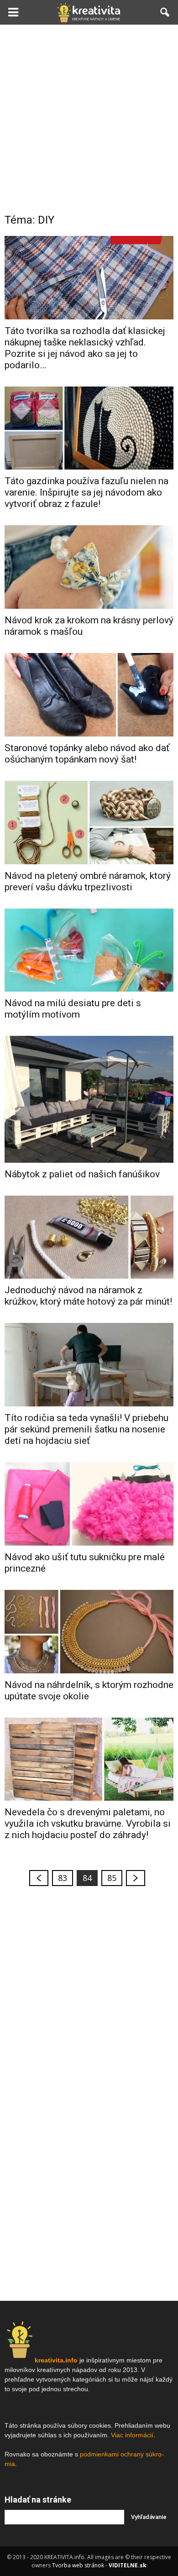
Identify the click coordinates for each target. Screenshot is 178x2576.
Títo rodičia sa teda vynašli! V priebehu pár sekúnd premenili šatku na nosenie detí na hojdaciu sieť (86, 1429)
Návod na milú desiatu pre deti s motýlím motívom (73, 1009)
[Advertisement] (89, 118)
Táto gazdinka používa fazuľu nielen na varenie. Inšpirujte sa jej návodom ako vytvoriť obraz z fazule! (86, 492)
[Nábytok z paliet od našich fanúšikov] (89, 1099)
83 (63, 1878)
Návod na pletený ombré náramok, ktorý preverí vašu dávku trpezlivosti (88, 881)
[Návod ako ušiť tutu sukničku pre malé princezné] (89, 1504)
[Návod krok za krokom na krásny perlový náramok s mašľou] (89, 567)
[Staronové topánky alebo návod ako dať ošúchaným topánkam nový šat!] (89, 695)
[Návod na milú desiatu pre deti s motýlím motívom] (89, 950)
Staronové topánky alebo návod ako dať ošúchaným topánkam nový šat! (87, 754)
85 (112, 1878)
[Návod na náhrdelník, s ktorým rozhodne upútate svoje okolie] (89, 1632)
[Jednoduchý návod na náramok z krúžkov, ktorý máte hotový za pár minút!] (89, 1237)
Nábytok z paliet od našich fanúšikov (82, 1174)
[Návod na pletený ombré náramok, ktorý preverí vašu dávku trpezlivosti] (89, 823)
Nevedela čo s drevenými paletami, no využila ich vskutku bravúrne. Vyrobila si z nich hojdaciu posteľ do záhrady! (88, 1824)
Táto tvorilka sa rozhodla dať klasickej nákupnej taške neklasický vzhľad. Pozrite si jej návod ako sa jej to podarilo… (85, 348)
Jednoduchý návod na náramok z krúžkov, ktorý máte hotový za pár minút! (88, 1296)
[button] (165, 12)
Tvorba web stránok (78, 2565)
